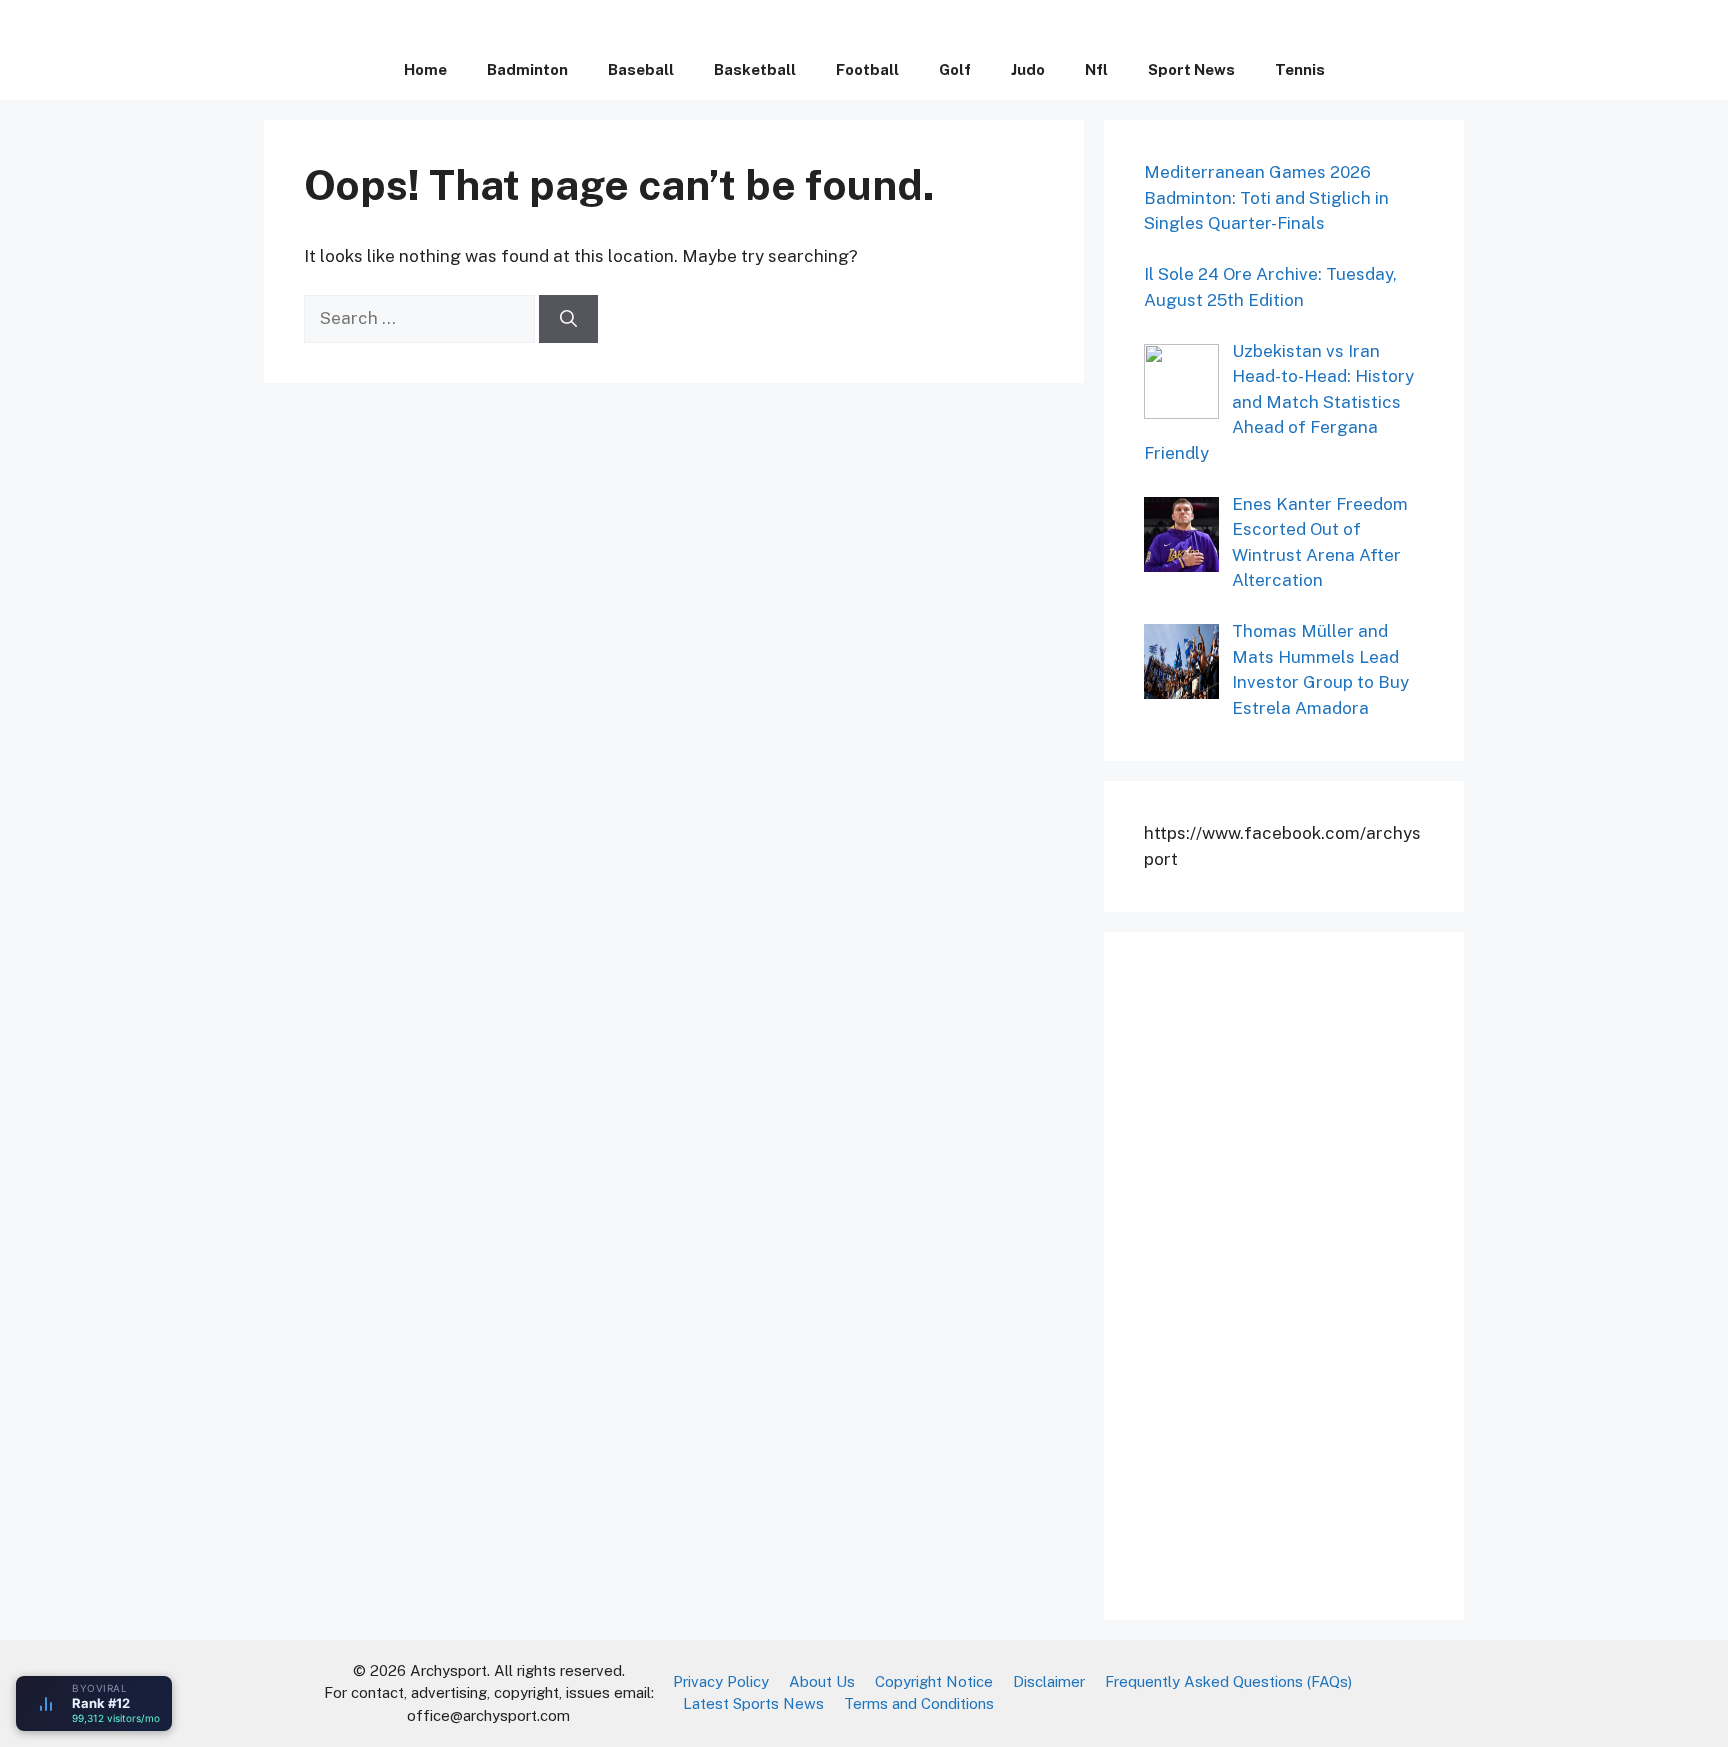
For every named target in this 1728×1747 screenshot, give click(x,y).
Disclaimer (1049, 1681)
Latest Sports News (753, 1703)
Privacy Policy (721, 1681)
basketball (755, 69)
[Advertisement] (1294, 1272)
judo (1028, 69)
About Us (822, 1681)
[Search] (568, 319)
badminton (527, 69)
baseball (641, 69)
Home (425, 69)
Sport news (1191, 69)
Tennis (1300, 69)
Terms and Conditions (919, 1703)
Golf (955, 69)
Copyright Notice (934, 1681)
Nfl (1096, 69)
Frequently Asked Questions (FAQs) (1228, 1681)
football (867, 69)
